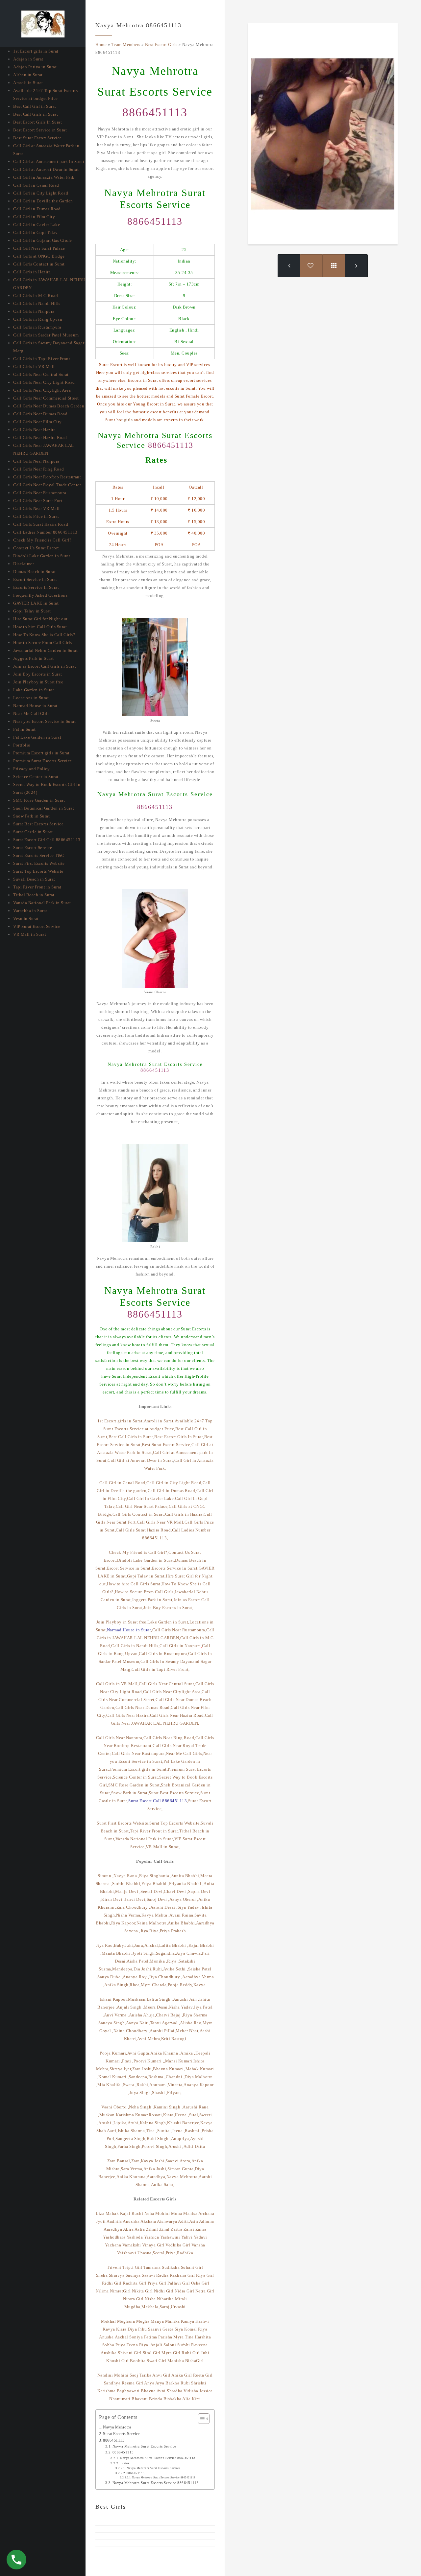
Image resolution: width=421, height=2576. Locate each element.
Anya (149, 2383)
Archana (206, 2213)
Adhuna (207, 2221)
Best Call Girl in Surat (35, 106)
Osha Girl (200, 2283)
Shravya (117, 2275)
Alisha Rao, (191, 2023)
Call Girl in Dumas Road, (172, 1491)
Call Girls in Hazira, (185, 1514)
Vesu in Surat (26, 919)
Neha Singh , (141, 2107)
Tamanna (152, 2267)
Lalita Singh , (160, 1999)
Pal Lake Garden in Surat (37, 737)
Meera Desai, (156, 2007)
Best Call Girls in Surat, (132, 1437)
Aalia (140, 2229)
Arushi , (176, 2146)
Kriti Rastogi (174, 2039)
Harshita (203, 2337)
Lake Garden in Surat (34, 690)
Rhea (135, 1985)
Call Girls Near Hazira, (128, 1715)
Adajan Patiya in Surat (35, 67)
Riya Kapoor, (124, 1923)
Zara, (136, 2161)
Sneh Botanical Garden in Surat (44, 808)
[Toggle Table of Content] (200, 2419)
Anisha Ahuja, (143, 2015)
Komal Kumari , (113, 2077)
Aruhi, (134, 2123)
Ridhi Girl (112, 2283)
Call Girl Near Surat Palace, (142, 1506)
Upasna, (145, 2253)
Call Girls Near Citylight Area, (173, 1692)
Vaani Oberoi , (115, 2107)
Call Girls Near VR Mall (37, 508)
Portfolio (22, 745)
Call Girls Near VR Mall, (161, 1522)
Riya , (173, 1961)
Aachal (122, 2337)
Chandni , (175, 2077)
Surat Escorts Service (121, 2434)
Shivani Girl (130, 2353)
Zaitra (176, 2229)
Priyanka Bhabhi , (186, 1884)
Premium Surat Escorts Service (43, 761)
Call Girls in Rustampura (37, 327)
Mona (177, 2213)
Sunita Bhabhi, (186, 1876)
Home (101, 45)
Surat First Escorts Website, (123, 1823)
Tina (190, 2337)
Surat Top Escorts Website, (175, 1823)
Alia (186, 2399)
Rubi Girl (191, 2353)
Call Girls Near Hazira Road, (177, 1715)
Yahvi (187, 2237)
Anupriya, (181, 2139)
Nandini (105, 2375)
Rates (125, 2463)
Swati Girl (156, 2361)
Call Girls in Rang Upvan (38, 319)
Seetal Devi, (152, 1891)
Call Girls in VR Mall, (117, 1684)
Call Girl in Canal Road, (123, 1483)
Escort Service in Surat (35, 579)
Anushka (131, 2221)
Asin (194, 2221)
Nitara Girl (133, 2299)
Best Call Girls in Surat (36, 114)
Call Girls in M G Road (36, 296)
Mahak (113, 2213)
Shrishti (199, 2383)
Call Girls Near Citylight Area (42, 390)
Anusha (107, 2337)
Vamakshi (132, 2245)
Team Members (126, 45)
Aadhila (114, 2221)
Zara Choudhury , (133, 1907)
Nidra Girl (184, 2291)
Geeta (168, 2329)
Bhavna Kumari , (169, 2069)
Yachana (113, 2245)
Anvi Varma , (116, 2015)
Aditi (183, 2221)
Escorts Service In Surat (36, 587)
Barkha (172, 2383)
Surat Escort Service (33, 848)
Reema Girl (133, 2383)
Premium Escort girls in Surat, (139, 1769)
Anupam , (159, 2085)
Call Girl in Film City (34, 217)
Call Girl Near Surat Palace (39, 248)
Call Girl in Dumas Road (37, 209)
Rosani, (156, 2115)
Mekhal (109, 2321)
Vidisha (191, 2391)
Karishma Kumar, (132, 2115)
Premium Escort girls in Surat (41, 753)
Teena (132, 2345)
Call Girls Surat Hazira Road (41, 524)
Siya (179, 2329)
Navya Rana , (126, 1876)
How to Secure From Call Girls (43, 643)
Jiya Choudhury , (166, 1977)
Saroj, (165, 2307)
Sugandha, (166, 1953)
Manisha (176, 2361)
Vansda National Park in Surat (42, 903)
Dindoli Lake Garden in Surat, (146, 1560)
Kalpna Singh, (154, 2123)
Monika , (158, 1961)
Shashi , (160, 2093)
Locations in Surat (31, 698)
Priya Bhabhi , (155, 1884)
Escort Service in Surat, (129, 1568)
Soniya (136, 2337)
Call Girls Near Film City (37, 422)
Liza (101, 2213)
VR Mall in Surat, (163, 1847)
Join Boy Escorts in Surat (38, 674)
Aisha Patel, (138, 1961)
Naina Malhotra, (152, 1923)
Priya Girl (157, 2283)
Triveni (114, 2267)
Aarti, (112, 2131)
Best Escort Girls (161, 45)
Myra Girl (171, 2353)
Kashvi (202, 2321)
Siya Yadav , (190, 1907)
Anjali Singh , (130, 2007)
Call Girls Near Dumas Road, (143, 1707)
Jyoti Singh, (144, 1953)
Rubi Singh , (159, 2139)
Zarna (201, 2229)
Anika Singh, (117, 1985)
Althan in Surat (28, 75)
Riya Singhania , (155, 1876)
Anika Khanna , (165, 2053)
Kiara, (169, 2115)
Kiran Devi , (113, 1899)
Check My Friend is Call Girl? (42, 540)
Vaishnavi (127, 2253)
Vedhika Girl (178, 2245)
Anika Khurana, (132, 2177)
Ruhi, (158, 1969)
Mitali (181, 2299)
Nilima (102, 2291)
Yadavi (200, 2237)
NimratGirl (120, 2291)
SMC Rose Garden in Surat (39, 800)
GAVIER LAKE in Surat (36, 603)
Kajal (126, 2213)
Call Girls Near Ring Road (39, 469)
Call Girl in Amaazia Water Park (44, 177)
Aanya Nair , (138, 2023)
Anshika (109, 2353)
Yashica (152, 2237)
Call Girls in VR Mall (34, 367)
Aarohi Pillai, (163, 2031)
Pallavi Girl (179, 2283)
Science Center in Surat (36, 777)
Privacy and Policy (31, 769)
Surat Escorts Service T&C (39, 855)
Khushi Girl (118, 2361)
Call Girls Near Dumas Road (40, 414)
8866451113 (155, 112)
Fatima (151, 2337)
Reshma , (157, 2077)
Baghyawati (128, 2391)
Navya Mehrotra (117, 2427)
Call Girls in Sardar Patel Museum (46, 335)
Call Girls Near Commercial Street (46, 398)
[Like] (311, 266)
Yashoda (135, 2237)
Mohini (162, 2213)
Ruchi (137, 2213)
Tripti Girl (132, 2267)
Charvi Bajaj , (169, 2015)
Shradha (175, 2391)
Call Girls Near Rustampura (40, 493)
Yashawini (170, 2237)
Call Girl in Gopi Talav (36, 232)
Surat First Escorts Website (39, 863)
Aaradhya (113, 2229)
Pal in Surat (24, 729)
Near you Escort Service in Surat (44, 721)
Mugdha (132, 2307)
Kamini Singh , (168, 2107)
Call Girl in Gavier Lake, (151, 1498)
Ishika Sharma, (132, 2131)
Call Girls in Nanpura (34, 311)
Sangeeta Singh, (131, 2139)
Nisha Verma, (129, 1915)
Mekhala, (150, 2307)
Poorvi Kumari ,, (149, 2061)
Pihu (143, 2329)
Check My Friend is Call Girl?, (139, 1552)
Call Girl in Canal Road (36, 185)
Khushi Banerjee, (184, 2123)
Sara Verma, (132, 2169)
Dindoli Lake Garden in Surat (42, 556)
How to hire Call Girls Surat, (134, 1584)
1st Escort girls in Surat (36, 51)
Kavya (200, 1985)
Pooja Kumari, (113, 2053)
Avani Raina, (182, 1915)
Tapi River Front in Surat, (155, 1831)
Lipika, (121, 2123)
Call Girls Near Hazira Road (40, 437)
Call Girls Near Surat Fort (38, 501)
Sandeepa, (138, 2077)
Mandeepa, (123, 1969)
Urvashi (178, 2307)
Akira (128, 2229)
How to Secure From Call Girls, (145, 1592)
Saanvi (148, 2275)
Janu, (139, 1945)
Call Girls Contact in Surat (39, 264)
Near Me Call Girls (31, 713)
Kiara (121, 2329)
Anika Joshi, (155, 2169)
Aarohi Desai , (164, 1907)
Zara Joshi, (143, 2069)
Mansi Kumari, (179, 2061)
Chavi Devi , (176, 1891)
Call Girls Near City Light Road (44, 382)
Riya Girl (205, 2275)
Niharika (165, 2299)
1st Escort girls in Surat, (121, 1421)
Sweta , (130, 2085)
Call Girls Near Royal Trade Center (47, 485)
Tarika (146, 2375)
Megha (143, 2321)
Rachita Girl (135, 2283)
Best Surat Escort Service (37, 138)
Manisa (190, 2213)
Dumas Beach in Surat (34, 572)
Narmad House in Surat (35, 706)
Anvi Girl (161, 2375)
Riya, (155, 1931)
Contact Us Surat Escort (36, 548)
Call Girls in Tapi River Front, (161, 1669)
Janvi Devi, (136, 1899)
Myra (178, 2337)
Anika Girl (182, 2375)
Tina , (152, 2131)
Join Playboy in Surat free (38, 682)
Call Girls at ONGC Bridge (39, 256)
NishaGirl (195, 2361)
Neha (149, 2213)
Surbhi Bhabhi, (127, 1884)
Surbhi (184, 2345)
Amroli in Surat (28, 83)
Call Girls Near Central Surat (41, 374)
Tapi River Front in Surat (37, 887)
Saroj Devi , (158, 1899)
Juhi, (130, 1945)
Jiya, (145, 1931)
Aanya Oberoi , (184, 1899)
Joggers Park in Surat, (153, 1600)
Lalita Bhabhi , (174, 1945)
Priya (121, 2345)
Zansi (189, 2229)
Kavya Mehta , (156, 1915)
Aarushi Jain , (186, 1999)
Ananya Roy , (136, 1977)
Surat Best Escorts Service (38, 824)
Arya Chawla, (189, 1953)
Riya (203, 2329)
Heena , (182, 2115)
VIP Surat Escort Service (37, 926)
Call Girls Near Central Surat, (167, 1684)
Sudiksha (171, 2267)
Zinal (164, 2229)
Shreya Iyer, (121, 2069)
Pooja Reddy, (181, 1985)
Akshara (149, 2221)
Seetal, (159, 2253)
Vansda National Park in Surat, (145, 1839)
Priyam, (174, 2093)
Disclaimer (24, 564)
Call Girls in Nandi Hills (37, 303)
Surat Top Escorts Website (38, 871)
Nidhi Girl (164, 2291)
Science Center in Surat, (136, 1777)
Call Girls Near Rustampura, (179, 1630)
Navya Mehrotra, (183, 2177)
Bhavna (148, 2391)
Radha (162, 2275)
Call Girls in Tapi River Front (42, 359)
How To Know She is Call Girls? (44, 635)
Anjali (156, 2345)
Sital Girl (152, 2353)
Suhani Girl (192, 2267)
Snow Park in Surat (31, 816)
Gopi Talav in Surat (32, 611)
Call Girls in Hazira (32, 272)
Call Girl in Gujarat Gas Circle (43, 240)
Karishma (106, 2391)
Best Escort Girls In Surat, (179, 1437)
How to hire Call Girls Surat (40, 627)
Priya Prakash (173, 1931)
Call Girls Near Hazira (34, 430)
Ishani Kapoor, (114, 1999)
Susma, (105, 1969)
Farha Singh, (130, 2146)
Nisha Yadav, (181, 2007)
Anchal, (152, 1945)
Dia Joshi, (143, 1969)
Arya (160, 2383)
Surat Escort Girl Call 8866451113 (47, 840)
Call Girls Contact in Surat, (139, 1514)
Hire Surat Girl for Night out (40, 619)
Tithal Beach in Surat (34, 895)
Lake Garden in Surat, (168, 1622)
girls (128, 420)
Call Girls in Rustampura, (163, 1654)
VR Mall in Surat (30, 934)
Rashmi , (193, 2131)
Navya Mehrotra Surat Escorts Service (144, 2446)
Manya (157, 2321)
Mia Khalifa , (110, 2085)
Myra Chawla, (154, 1985)
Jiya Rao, (105, 1945)
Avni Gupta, (139, 2053)
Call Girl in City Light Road (41, 193)
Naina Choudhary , (132, 2031)
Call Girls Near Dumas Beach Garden (49, 406)
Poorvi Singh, (155, 2146)
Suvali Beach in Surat (34, 879)
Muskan (108, 2115)
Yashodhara (114, 2237)
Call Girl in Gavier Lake (37, 225)
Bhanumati (120, 2399)
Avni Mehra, (149, 2039)
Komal (191, 2329)
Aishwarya (167, 2221)
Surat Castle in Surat (33, 832)
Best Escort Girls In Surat (37, 122)
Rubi (185, 2383)
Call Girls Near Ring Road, (169, 1738)
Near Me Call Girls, (185, 1753)
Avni (161, 2391)
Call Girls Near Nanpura (36, 461)
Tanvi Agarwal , (165, 2023)
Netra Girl (205, 2291)
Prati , (128, 2061)
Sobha (108, 2345)
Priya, (171, 2253)
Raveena (199, 2345)
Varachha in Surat (30, 911)
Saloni (170, 2345)
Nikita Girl (142, 2291)
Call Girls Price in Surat (36, 516)
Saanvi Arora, (178, 2161)
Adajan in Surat (28, 59)
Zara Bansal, (119, 2161)
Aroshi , (106, 2123)
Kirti (196, 2399)
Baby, (119, 1945)
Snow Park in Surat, (130, 1793)
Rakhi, (143, 2085)
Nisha (150, 2299)
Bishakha (173, 2399)
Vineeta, (176, 2085)
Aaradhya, (157, 2177)
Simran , (106, 1876)
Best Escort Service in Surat (40, 130)
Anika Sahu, (163, 2185)
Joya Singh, (141, 2093)
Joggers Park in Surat (34, 658)
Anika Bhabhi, (182, 1923)
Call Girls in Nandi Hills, (135, 1646)
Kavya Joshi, (153, 2161)
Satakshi (187, 1961)
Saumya (133, 2275)
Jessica (206, 2391)
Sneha (102, 2275)
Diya (132, 2329)
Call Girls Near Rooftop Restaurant (47, 477)
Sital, (194, 2115)
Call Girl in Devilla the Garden (43, 201)
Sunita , (165, 2131)
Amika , (188, 2053)
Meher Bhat (187, 2031)
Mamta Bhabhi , (117, 1953)
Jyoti (101, 2221)
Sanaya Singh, (112, 2023)
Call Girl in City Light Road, (174, 1483)
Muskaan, (137, 1999)
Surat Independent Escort (136, 1376)
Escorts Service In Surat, (175, 1568)
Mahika (173, 2321)
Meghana (126, 2321)
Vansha (198, 2245)
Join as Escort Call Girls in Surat (45, 666)
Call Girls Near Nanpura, (120, 1738)
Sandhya (112, 2383)
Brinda (156, 2399)
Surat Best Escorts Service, (174, 1793)
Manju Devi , (128, 1891)
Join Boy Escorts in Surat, (168, 1608)
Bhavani (140, 2399)
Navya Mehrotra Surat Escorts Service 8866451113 (158, 2458)
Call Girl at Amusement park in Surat (49, 161)
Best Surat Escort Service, (167, 1445)
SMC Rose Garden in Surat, (135, 1785)
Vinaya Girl (153, 2245)
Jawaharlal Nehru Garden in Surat (45, 650)
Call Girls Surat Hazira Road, (144, 1530)
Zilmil (153, 2229)
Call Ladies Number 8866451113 (45, 532)
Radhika (185, 2253)
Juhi (205, 2353)
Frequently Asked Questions (40, 595)
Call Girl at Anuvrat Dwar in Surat (46, 169)
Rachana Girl (182, 2275)
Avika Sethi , (176, 1969)
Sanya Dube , (110, 1977)
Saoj (134, 2375)
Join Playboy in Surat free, (122, 1622)
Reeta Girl (203, 2375)
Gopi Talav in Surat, (146, 1576)
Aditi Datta (194, 2146)
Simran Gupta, (181, 2169)
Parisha (165, 2337)
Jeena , (179, 2131)
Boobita (138, 2361)
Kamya (188, 2321)
